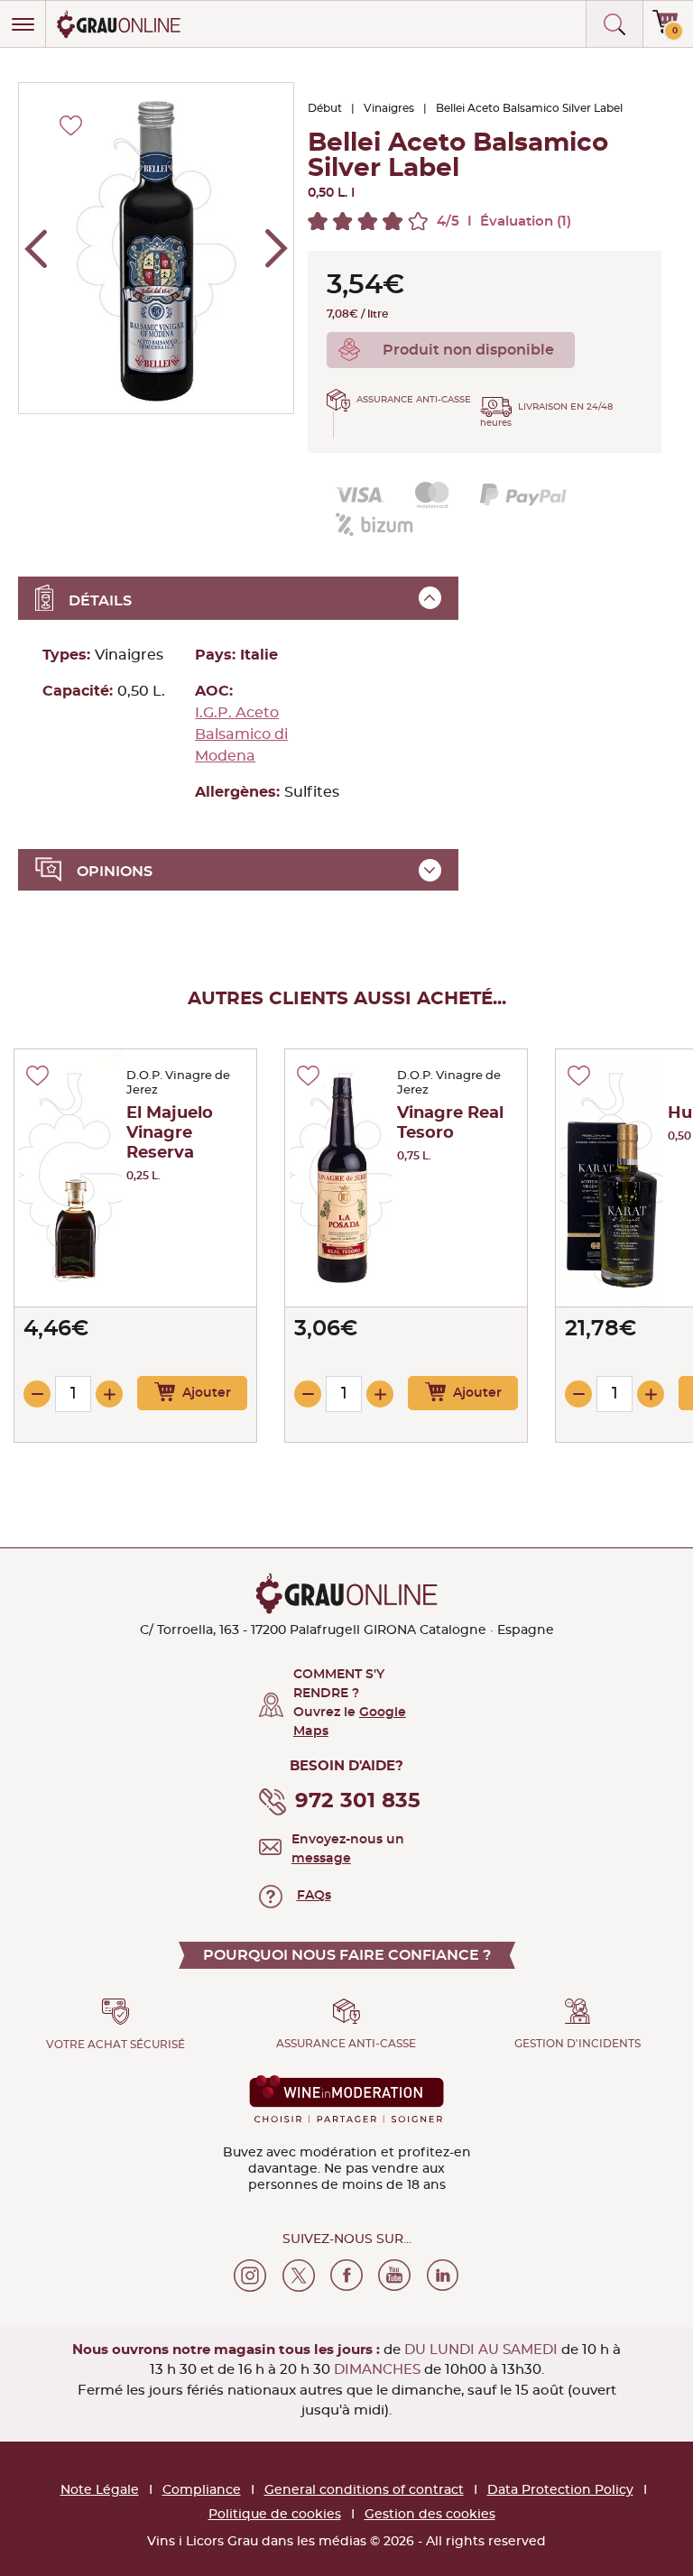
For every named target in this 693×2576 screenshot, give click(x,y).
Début (325, 108)
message (321, 1859)
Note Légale (100, 2490)
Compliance (202, 2490)
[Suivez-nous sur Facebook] (346, 2276)
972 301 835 (358, 1801)
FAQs (314, 1896)
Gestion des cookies (430, 2515)
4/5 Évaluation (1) (504, 222)
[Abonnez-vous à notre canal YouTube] (394, 2276)
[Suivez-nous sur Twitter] (299, 2276)
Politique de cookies (275, 2515)
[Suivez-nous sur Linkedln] (443, 2276)
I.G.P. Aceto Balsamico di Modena (241, 734)
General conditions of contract (364, 2490)
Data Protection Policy (560, 2490)
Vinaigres (389, 108)
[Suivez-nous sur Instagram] (250, 2276)
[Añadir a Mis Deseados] (37, 1076)
